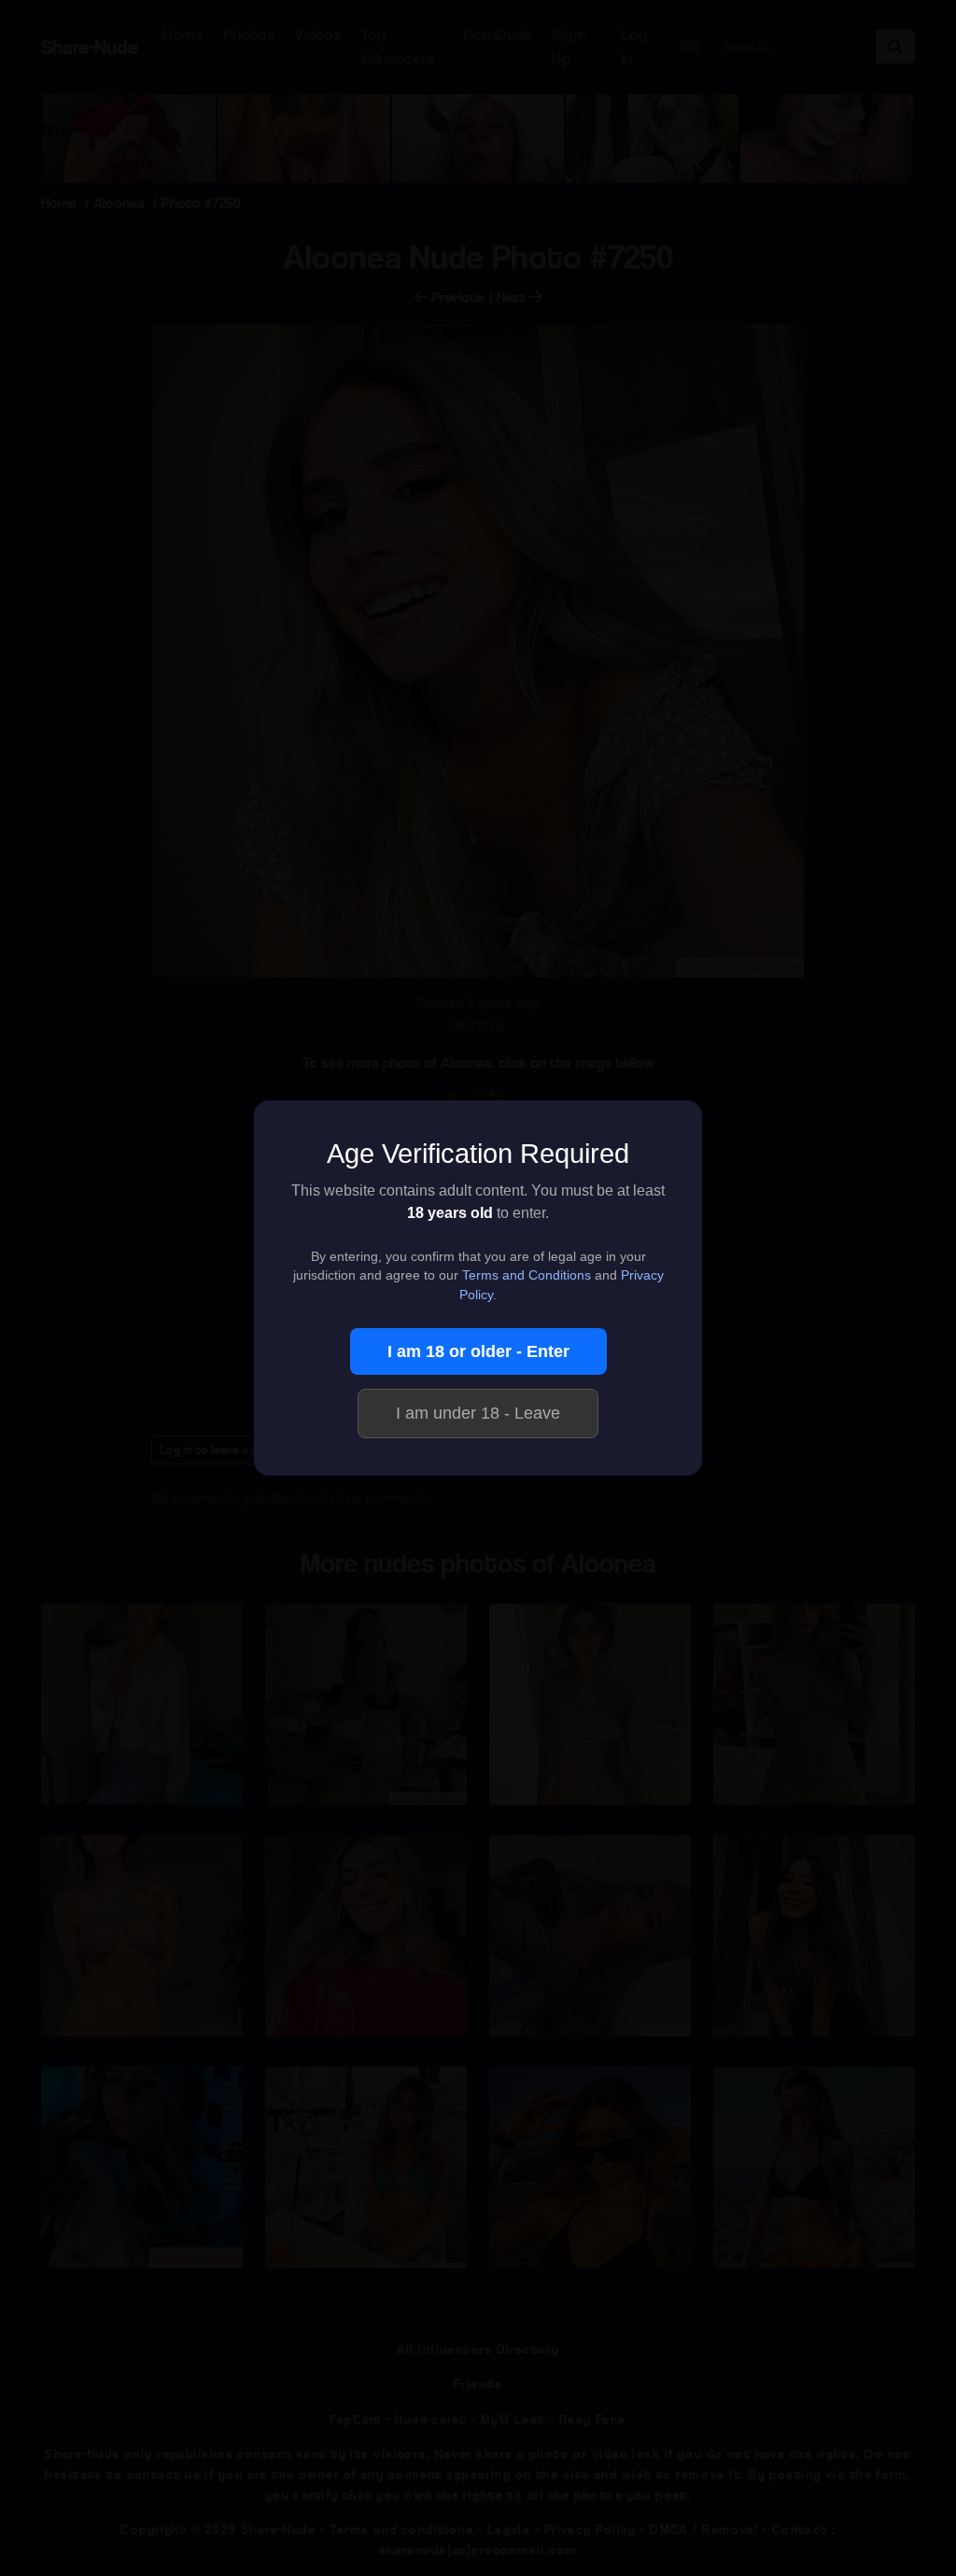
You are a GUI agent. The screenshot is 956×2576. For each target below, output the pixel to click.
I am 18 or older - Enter (478, 1351)
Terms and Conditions (527, 1275)
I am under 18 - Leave (478, 1413)
